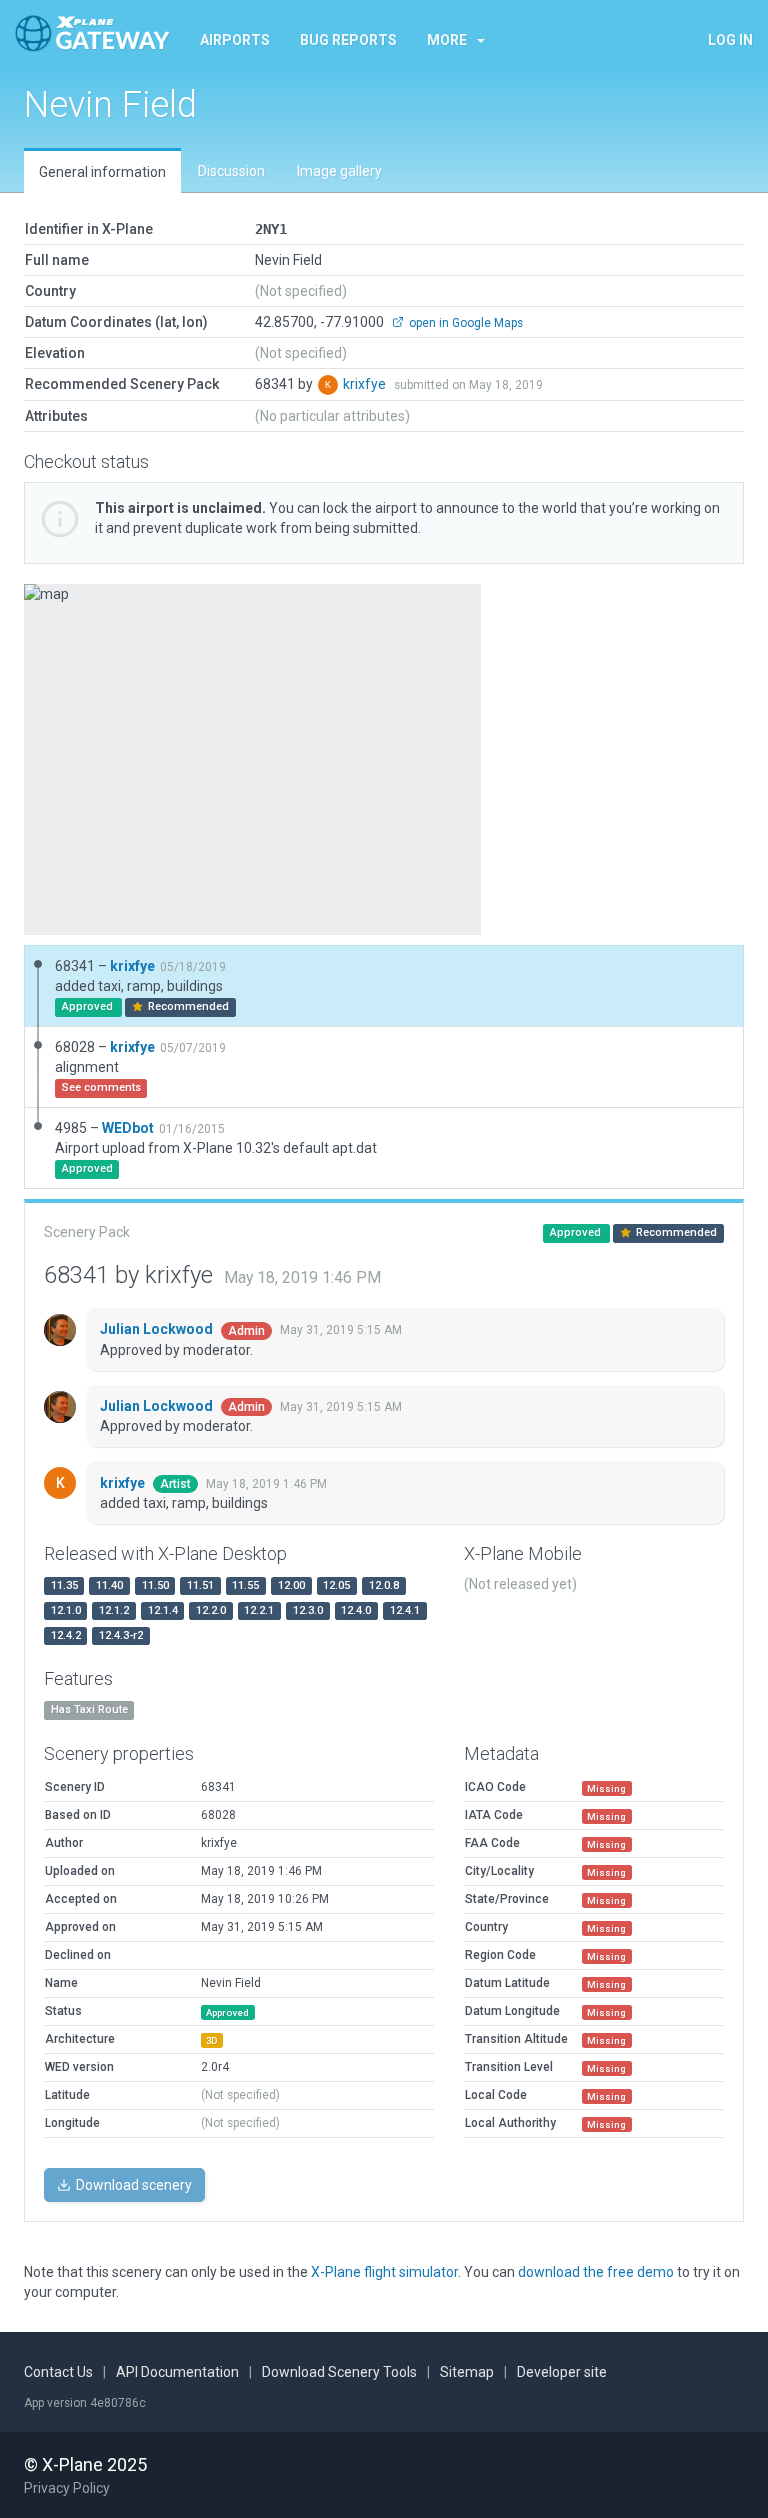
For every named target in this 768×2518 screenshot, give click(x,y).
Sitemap (467, 2372)
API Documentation (177, 2372)
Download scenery (132, 2185)
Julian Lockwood (158, 1329)
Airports (235, 40)
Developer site (562, 2372)
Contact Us (58, 2372)
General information (102, 172)
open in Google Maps (464, 323)
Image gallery (339, 171)
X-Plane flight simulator (384, 2272)
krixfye (366, 384)
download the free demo (596, 2272)
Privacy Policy (67, 2488)
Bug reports (348, 40)
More (447, 40)
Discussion (231, 171)
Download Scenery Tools (339, 2372)
